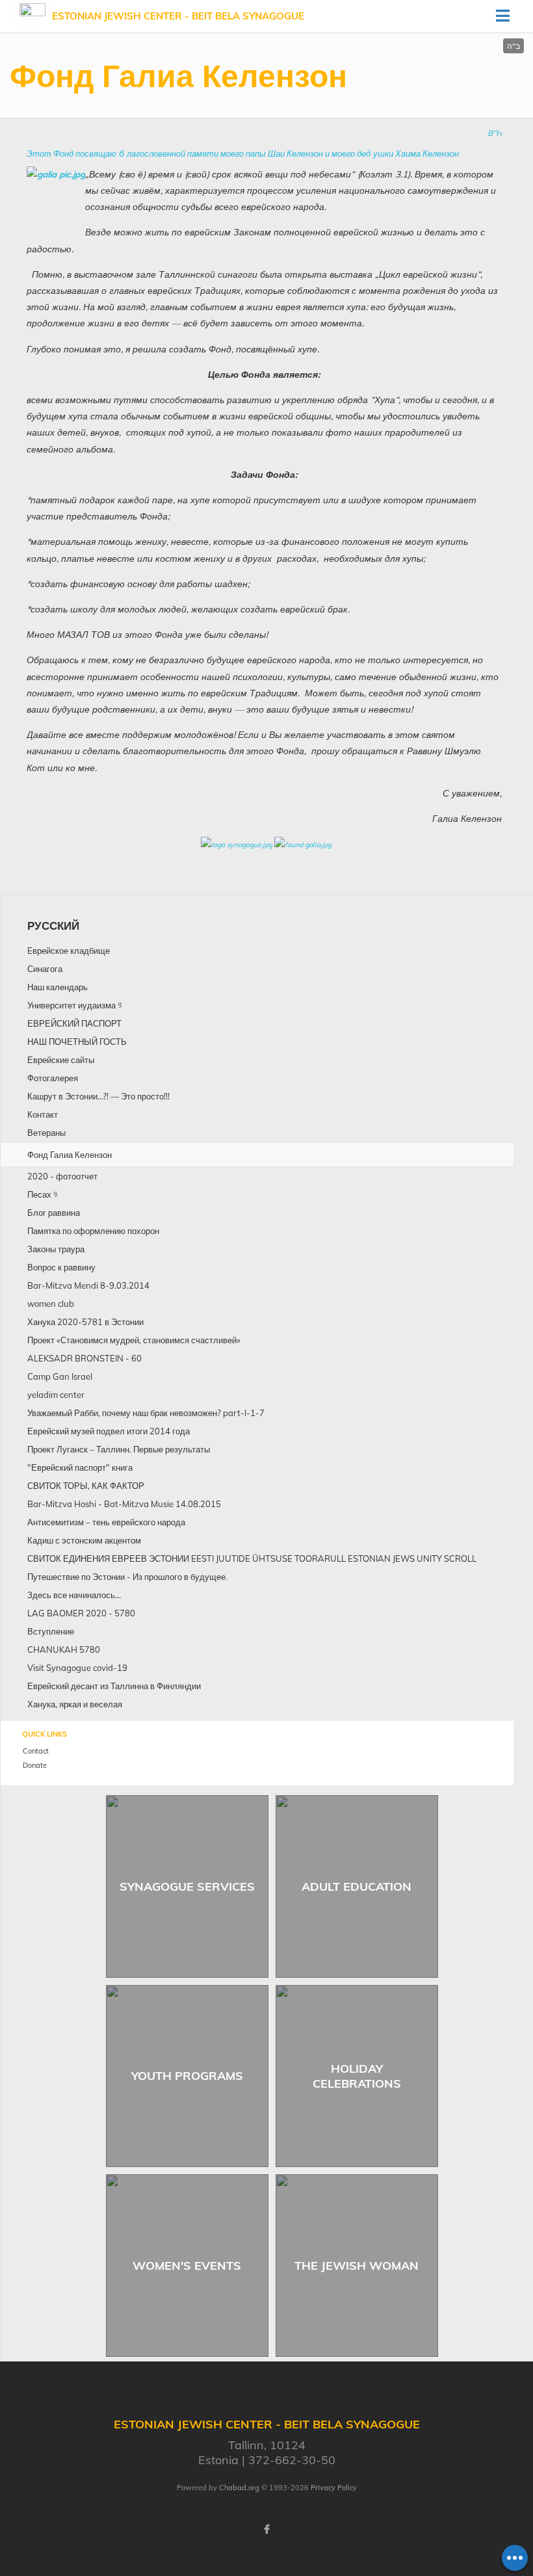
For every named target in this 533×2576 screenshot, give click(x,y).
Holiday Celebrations (357, 2076)
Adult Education (357, 1886)
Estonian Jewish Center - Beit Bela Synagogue (178, 16)
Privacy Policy (334, 2488)
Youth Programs (187, 2076)
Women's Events (187, 2266)
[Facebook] (266, 2529)
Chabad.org (239, 2488)
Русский (53, 926)
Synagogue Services (187, 1886)
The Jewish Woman (357, 2266)
